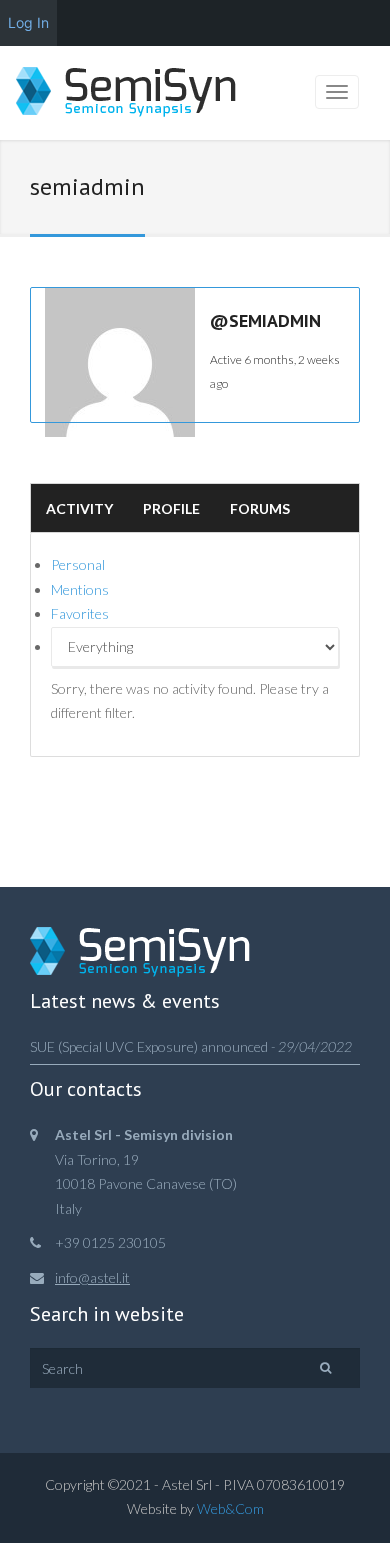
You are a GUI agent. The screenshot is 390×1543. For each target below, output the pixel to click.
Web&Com (230, 1508)
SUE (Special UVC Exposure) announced (149, 1046)
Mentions (80, 589)
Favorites (80, 613)
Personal (78, 564)
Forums (260, 508)
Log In (28, 22)
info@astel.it (92, 1277)
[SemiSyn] (126, 94)
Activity (79, 508)
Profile (171, 508)
